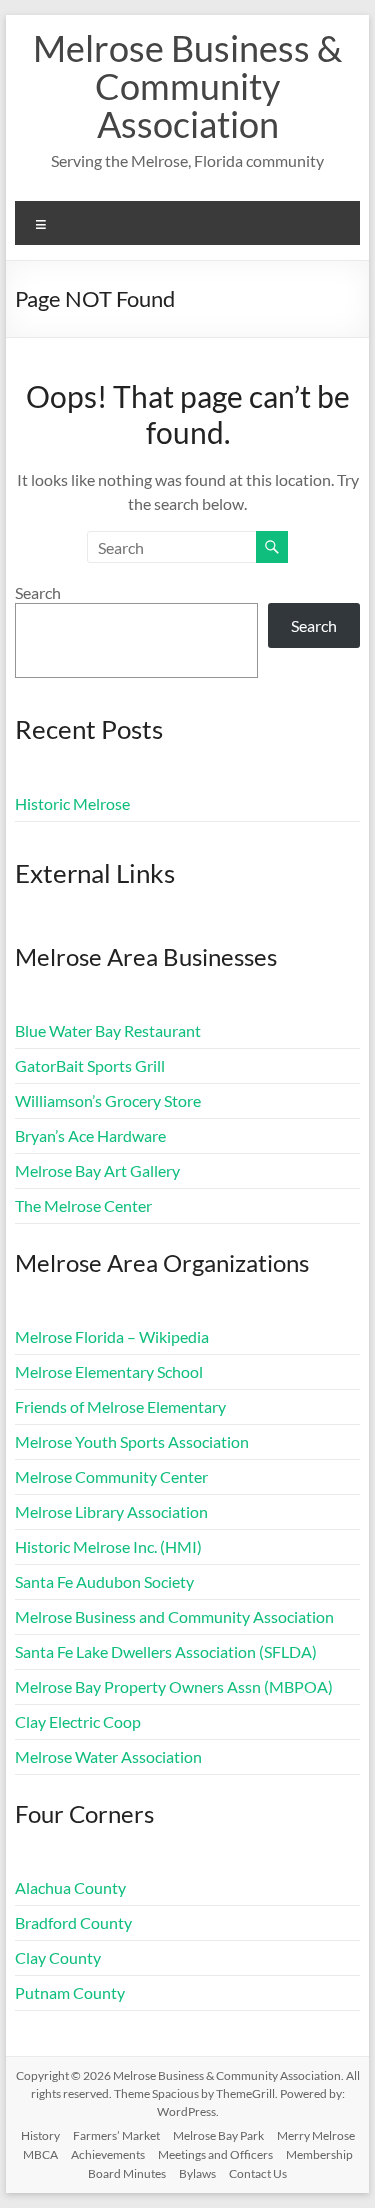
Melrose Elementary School (109, 1371)
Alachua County (70, 1887)
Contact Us (258, 2173)
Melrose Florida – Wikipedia (112, 1336)
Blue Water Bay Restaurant (108, 1030)
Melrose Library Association (111, 1511)
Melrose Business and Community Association (174, 1616)
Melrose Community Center (111, 1476)
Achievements (108, 2154)
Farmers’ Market (116, 2135)
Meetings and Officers (215, 2154)
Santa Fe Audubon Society (104, 1581)
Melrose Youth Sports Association (132, 1441)
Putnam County (70, 1992)
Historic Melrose (72, 803)
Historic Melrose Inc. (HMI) (108, 1546)
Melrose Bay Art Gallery (97, 1170)
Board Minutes (127, 2173)
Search (38, 592)
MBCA (40, 2154)
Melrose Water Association (108, 1756)
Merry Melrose (316, 2135)
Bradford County (73, 1922)
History (40, 2135)
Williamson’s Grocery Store (108, 1100)
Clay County (58, 1957)
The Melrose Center (83, 1205)
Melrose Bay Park (218, 2135)
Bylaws (197, 2173)
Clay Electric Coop (78, 1721)
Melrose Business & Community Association (187, 86)
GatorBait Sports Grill (90, 1065)
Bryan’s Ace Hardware (90, 1135)
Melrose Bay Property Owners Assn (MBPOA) (174, 1686)
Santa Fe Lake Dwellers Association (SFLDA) (166, 1651)
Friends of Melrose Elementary (120, 1406)
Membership (319, 2154)
